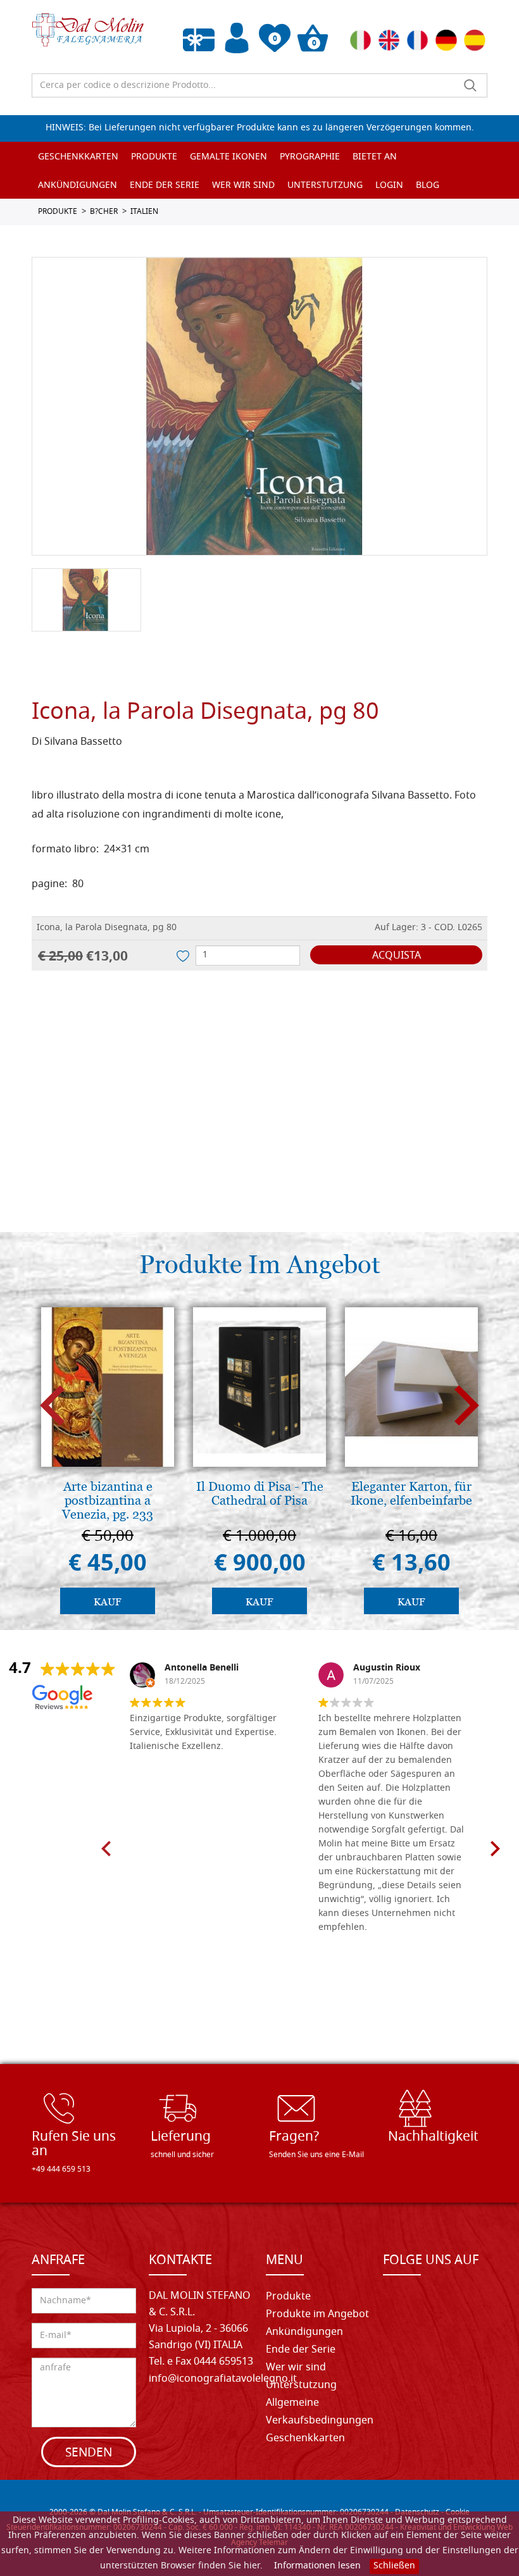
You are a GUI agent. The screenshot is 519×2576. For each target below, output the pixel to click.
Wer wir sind (243, 186)
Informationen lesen (317, 2566)
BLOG (428, 186)
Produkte (288, 2297)
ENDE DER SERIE (165, 186)
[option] (259, 406)
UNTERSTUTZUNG (325, 186)
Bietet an (375, 157)
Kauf (108, 1602)
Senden (89, 2454)
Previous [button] (52, 1406)
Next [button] (467, 1406)
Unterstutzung (301, 2386)
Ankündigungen (78, 186)
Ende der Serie (301, 2350)
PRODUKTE (58, 212)
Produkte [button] (154, 157)
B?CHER (104, 212)
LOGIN (389, 186)
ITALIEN (144, 212)
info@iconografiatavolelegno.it (223, 2379)
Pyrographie (310, 157)
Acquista (397, 956)
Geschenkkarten (78, 157)
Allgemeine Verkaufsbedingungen (320, 2412)
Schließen (394, 2566)
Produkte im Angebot (317, 2315)
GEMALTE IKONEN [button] (228, 157)
